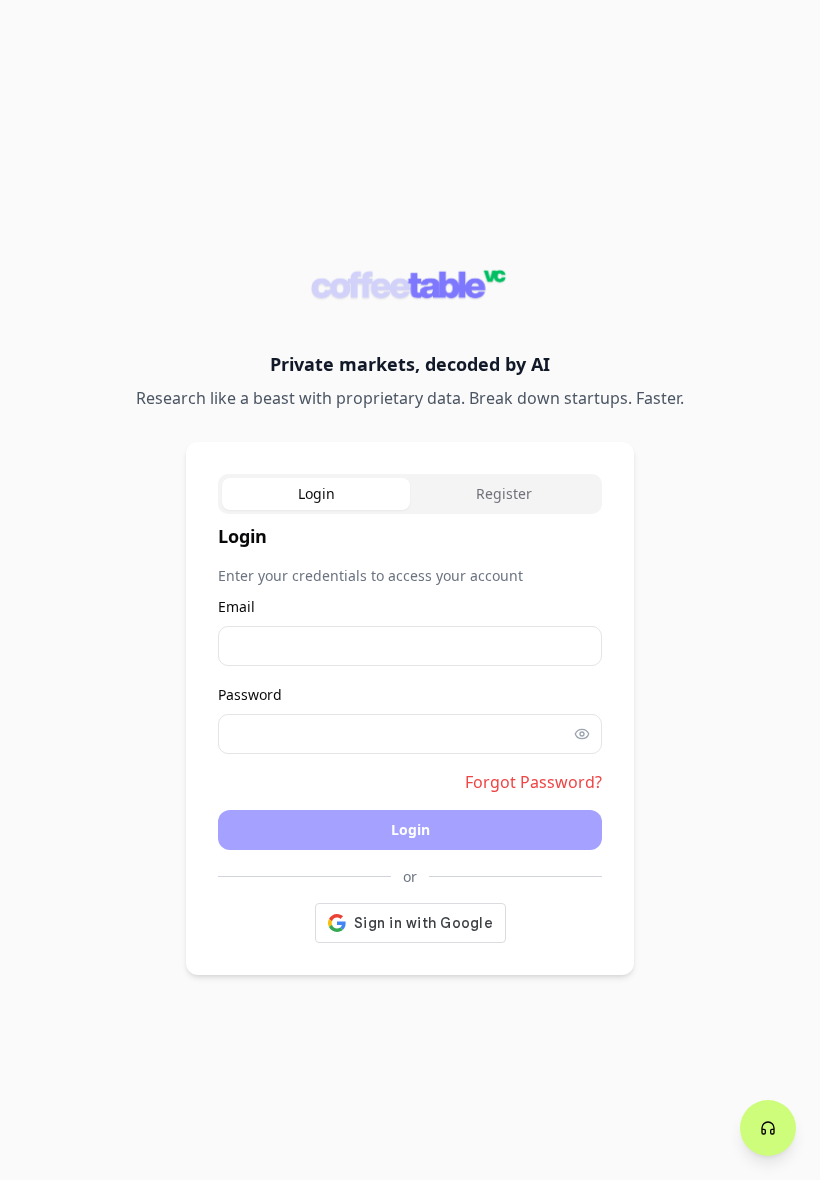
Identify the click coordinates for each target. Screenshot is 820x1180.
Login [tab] (316, 493)
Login (410, 829)
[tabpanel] (410, 732)
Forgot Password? (533, 782)
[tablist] (410, 494)
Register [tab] (504, 493)
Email (236, 606)
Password (250, 694)
